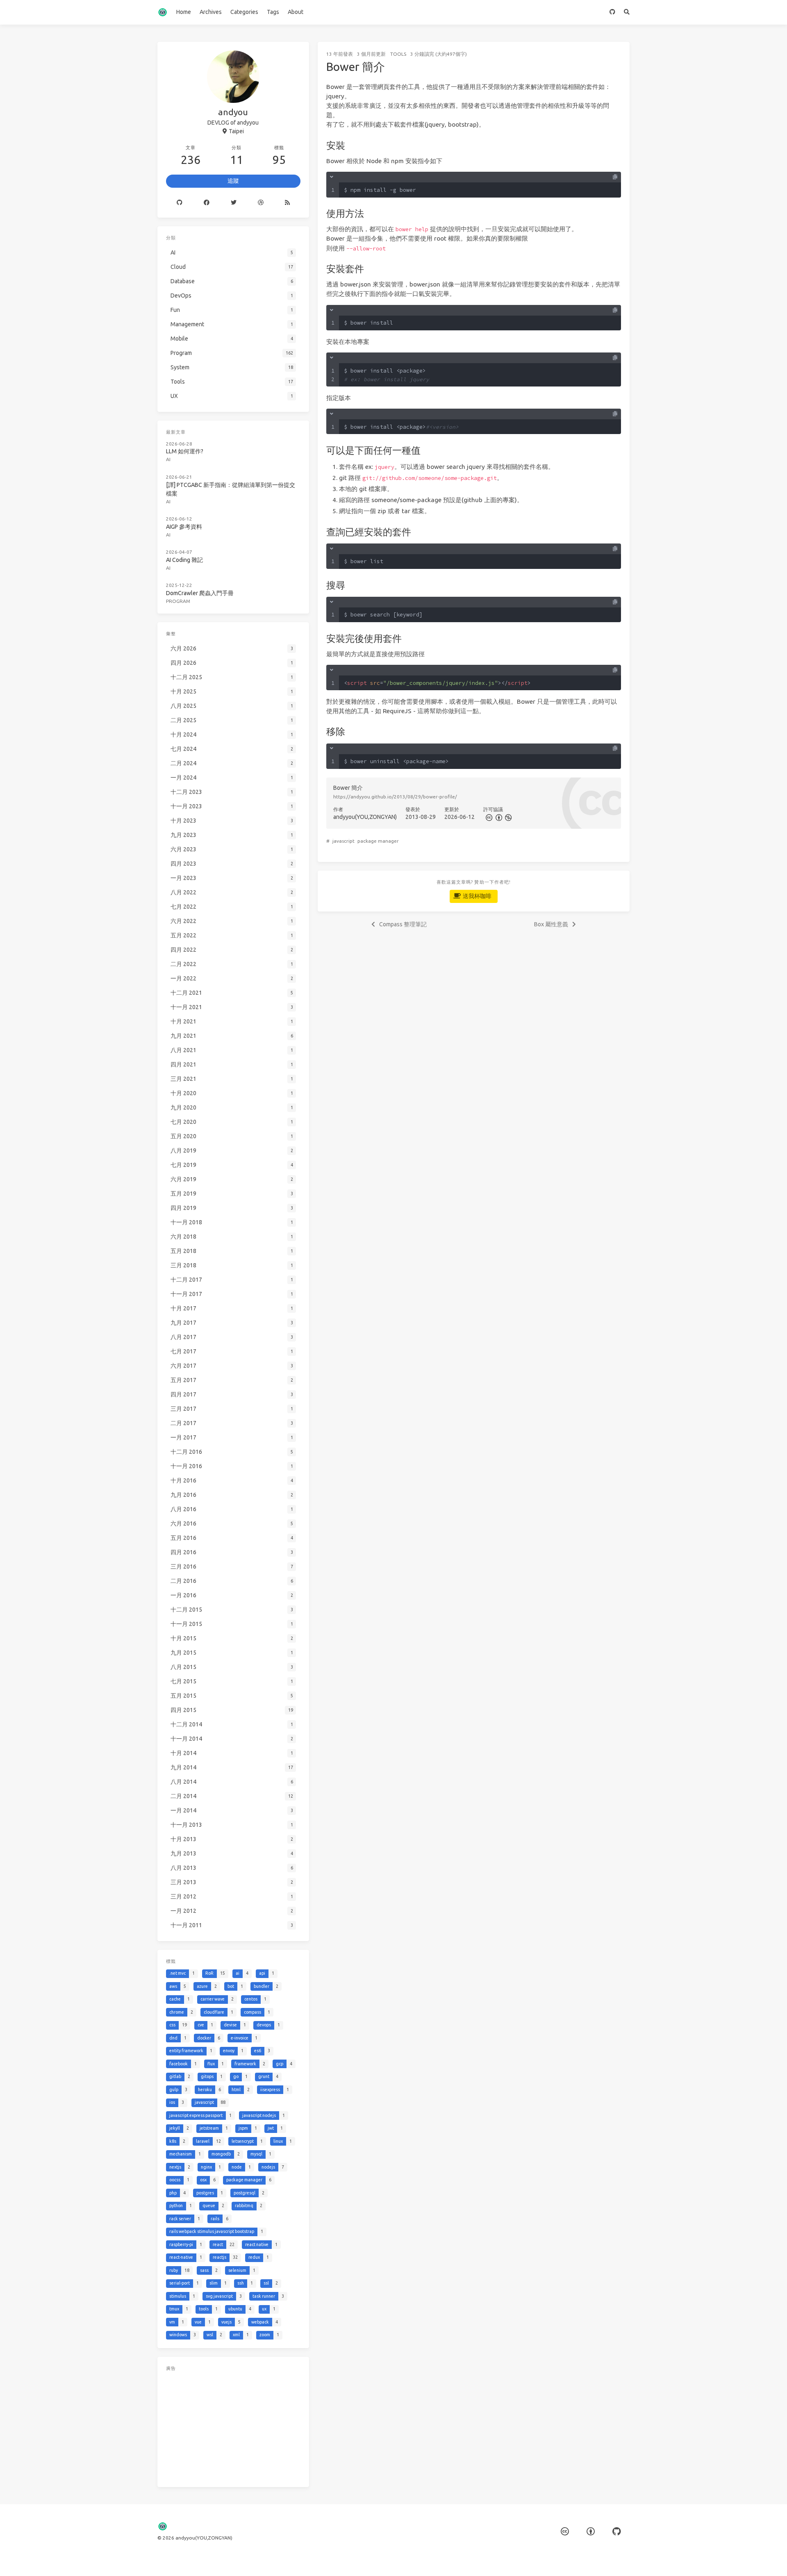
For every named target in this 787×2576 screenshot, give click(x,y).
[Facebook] (207, 203)
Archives (211, 12)
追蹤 (233, 181)
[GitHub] (616, 2532)
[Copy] (615, 177)
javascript (343, 841)
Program (178, 601)
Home (184, 12)
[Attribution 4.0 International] (591, 2532)
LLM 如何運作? (185, 451)
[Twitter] (234, 203)
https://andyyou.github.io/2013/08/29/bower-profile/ (395, 797)
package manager (378, 841)
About (296, 12)
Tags (273, 12)
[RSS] (287, 203)
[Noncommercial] (508, 817)
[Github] (180, 203)
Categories (244, 12)
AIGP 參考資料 (184, 527)
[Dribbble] (261, 203)
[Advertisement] (233, 2427)
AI (168, 459)
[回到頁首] (651, 2560)
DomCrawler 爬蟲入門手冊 (200, 593)
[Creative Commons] (488, 817)
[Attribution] (498, 817)
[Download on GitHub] (613, 12)
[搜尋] (627, 12)
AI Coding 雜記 (184, 560)
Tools (398, 54)
